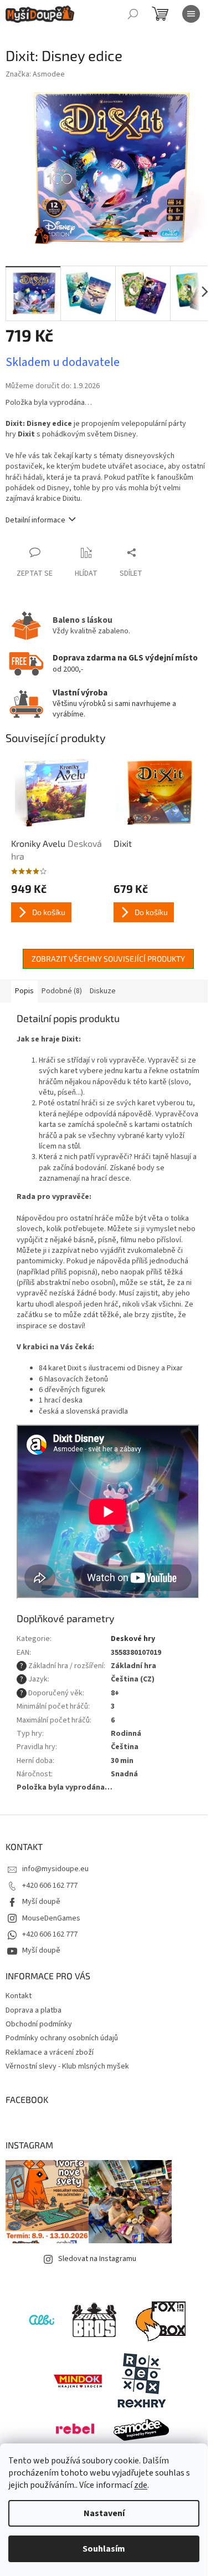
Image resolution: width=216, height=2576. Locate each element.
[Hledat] (133, 14)
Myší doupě (41, 1902)
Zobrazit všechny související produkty (108, 959)
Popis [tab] (24, 991)
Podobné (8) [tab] (62, 991)
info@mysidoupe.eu (55, 1869)
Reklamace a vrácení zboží (50, 2052)
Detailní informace (35, 520)
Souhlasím (104, 2549)
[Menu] (191, 14)
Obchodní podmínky (39, 2024)
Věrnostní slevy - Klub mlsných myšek (67, 2066)
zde (141, 2485)
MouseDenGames (51, 1918)
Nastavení (104, 2513)
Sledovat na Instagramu (97, 2259)
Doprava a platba (34, 2010)
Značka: (35, 74)
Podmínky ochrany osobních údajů (62, 2038)
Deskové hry (133, 1639)
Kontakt (19, 1996)
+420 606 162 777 (50, 1886)
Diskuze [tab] (103, 991)
